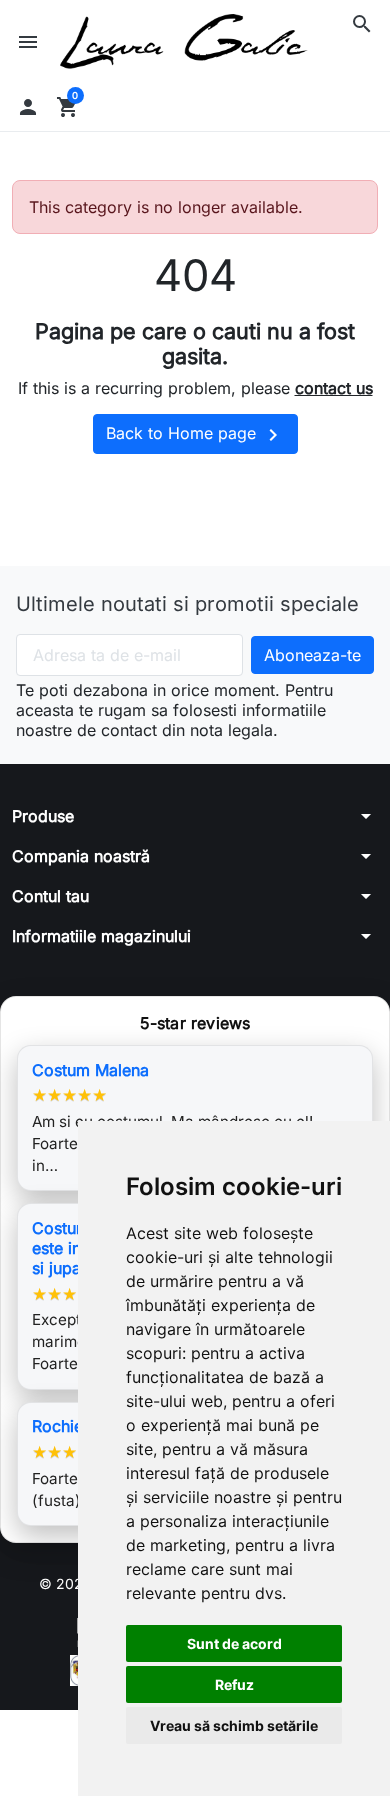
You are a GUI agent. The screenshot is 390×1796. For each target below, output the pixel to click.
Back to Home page (195, 435)
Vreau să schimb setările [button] (234, 1725)
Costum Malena (90, 1070)
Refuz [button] (234, 1684)
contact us (334, 388)
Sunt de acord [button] (234, 1643)
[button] (362, 24)
